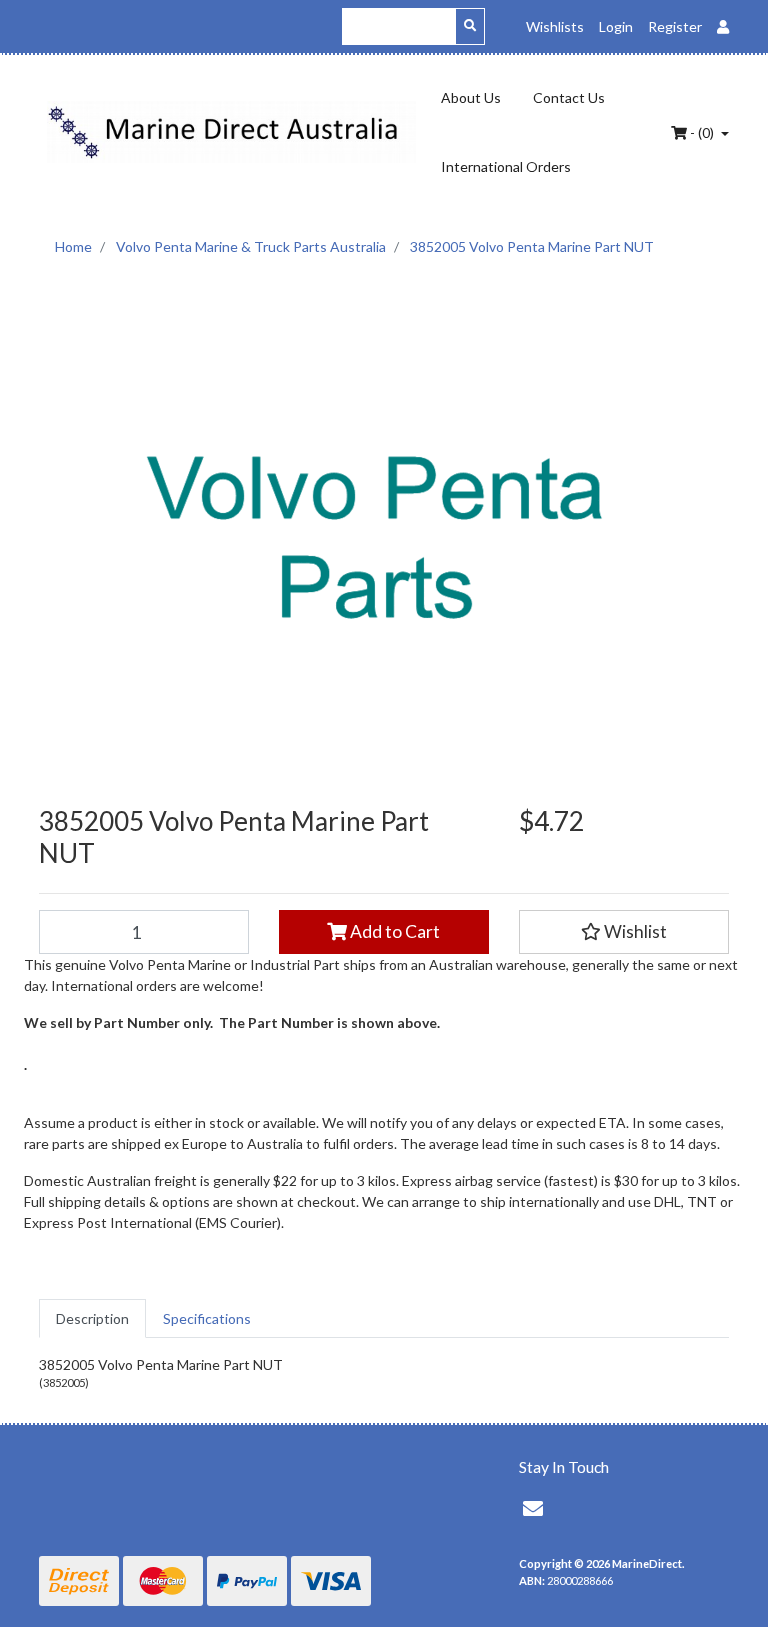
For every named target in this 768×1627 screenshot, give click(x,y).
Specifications (207, 1318)
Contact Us (569, 97)
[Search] (470, 26)
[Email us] (533, 1508)
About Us (471, 97)
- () (702, 132)
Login (616, 26)
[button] (624, 932)
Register (675, 26)
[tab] (92, 1318)
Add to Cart (393, 931)
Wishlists (555, 26)
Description (92, 1318)
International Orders (506, 166)
